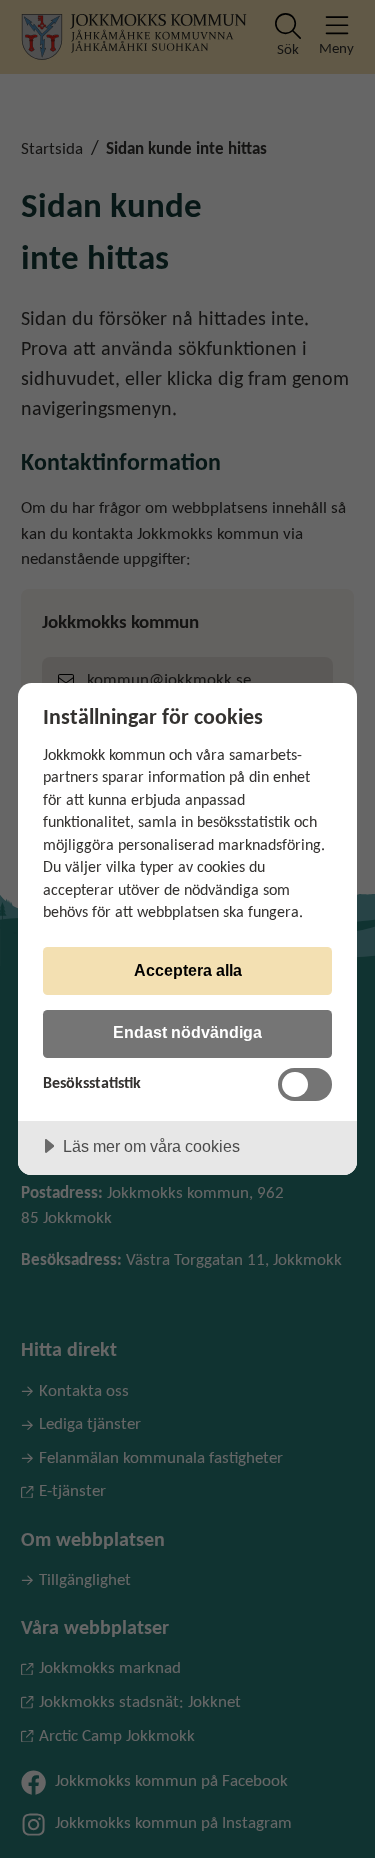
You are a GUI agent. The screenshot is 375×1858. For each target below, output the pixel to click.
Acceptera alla (188, 970)
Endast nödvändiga (187, 1032)
